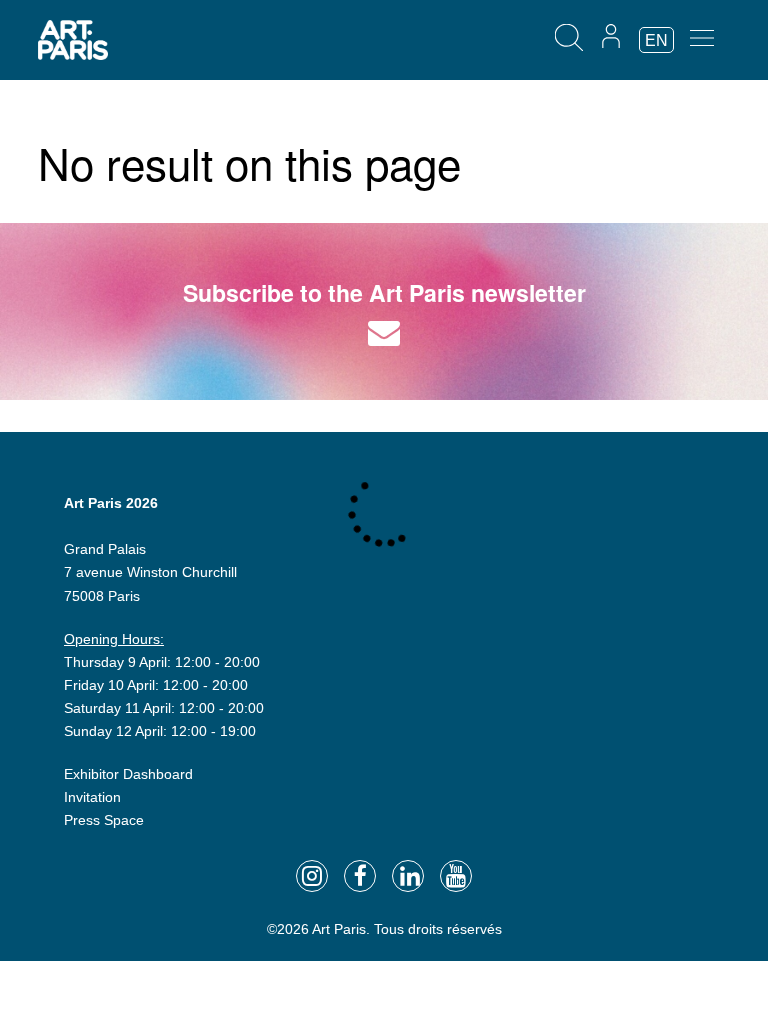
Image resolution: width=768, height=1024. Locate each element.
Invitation (92, 797)
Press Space (104, 820)
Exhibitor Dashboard (128, 774)
